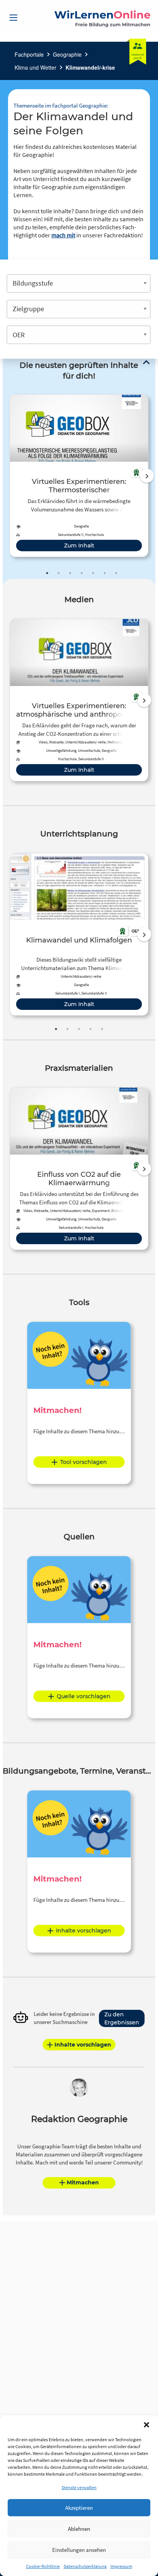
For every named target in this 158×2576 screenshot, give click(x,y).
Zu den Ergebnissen (122, 2018)
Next (147, 476)
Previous (8, 476)
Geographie (67, 54)
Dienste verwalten (79, 2487)
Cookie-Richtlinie (43, 2566)
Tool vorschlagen (84, 1462)
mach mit (63, 235)
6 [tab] (105, 573)
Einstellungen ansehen (79, 2550)
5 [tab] (93, 573)
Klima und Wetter (35, 67)
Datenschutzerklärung (85, 2566)
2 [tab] (59, 573)
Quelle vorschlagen (84, 1696)
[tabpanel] (79, 476)
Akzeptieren (79, 2508)
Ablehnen (79, 2529)
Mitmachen (83, 2182)
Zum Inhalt (79, 546)
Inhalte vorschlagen (84, 1931)
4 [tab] (82, 573)
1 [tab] (47, 573)
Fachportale (29, 54)
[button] (146, 2425)
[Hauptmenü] (13, 18)
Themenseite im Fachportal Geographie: (61, 105)
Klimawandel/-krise (90, 67)
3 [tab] (70, 573)
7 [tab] (116, 573)
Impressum (121, 2566)
